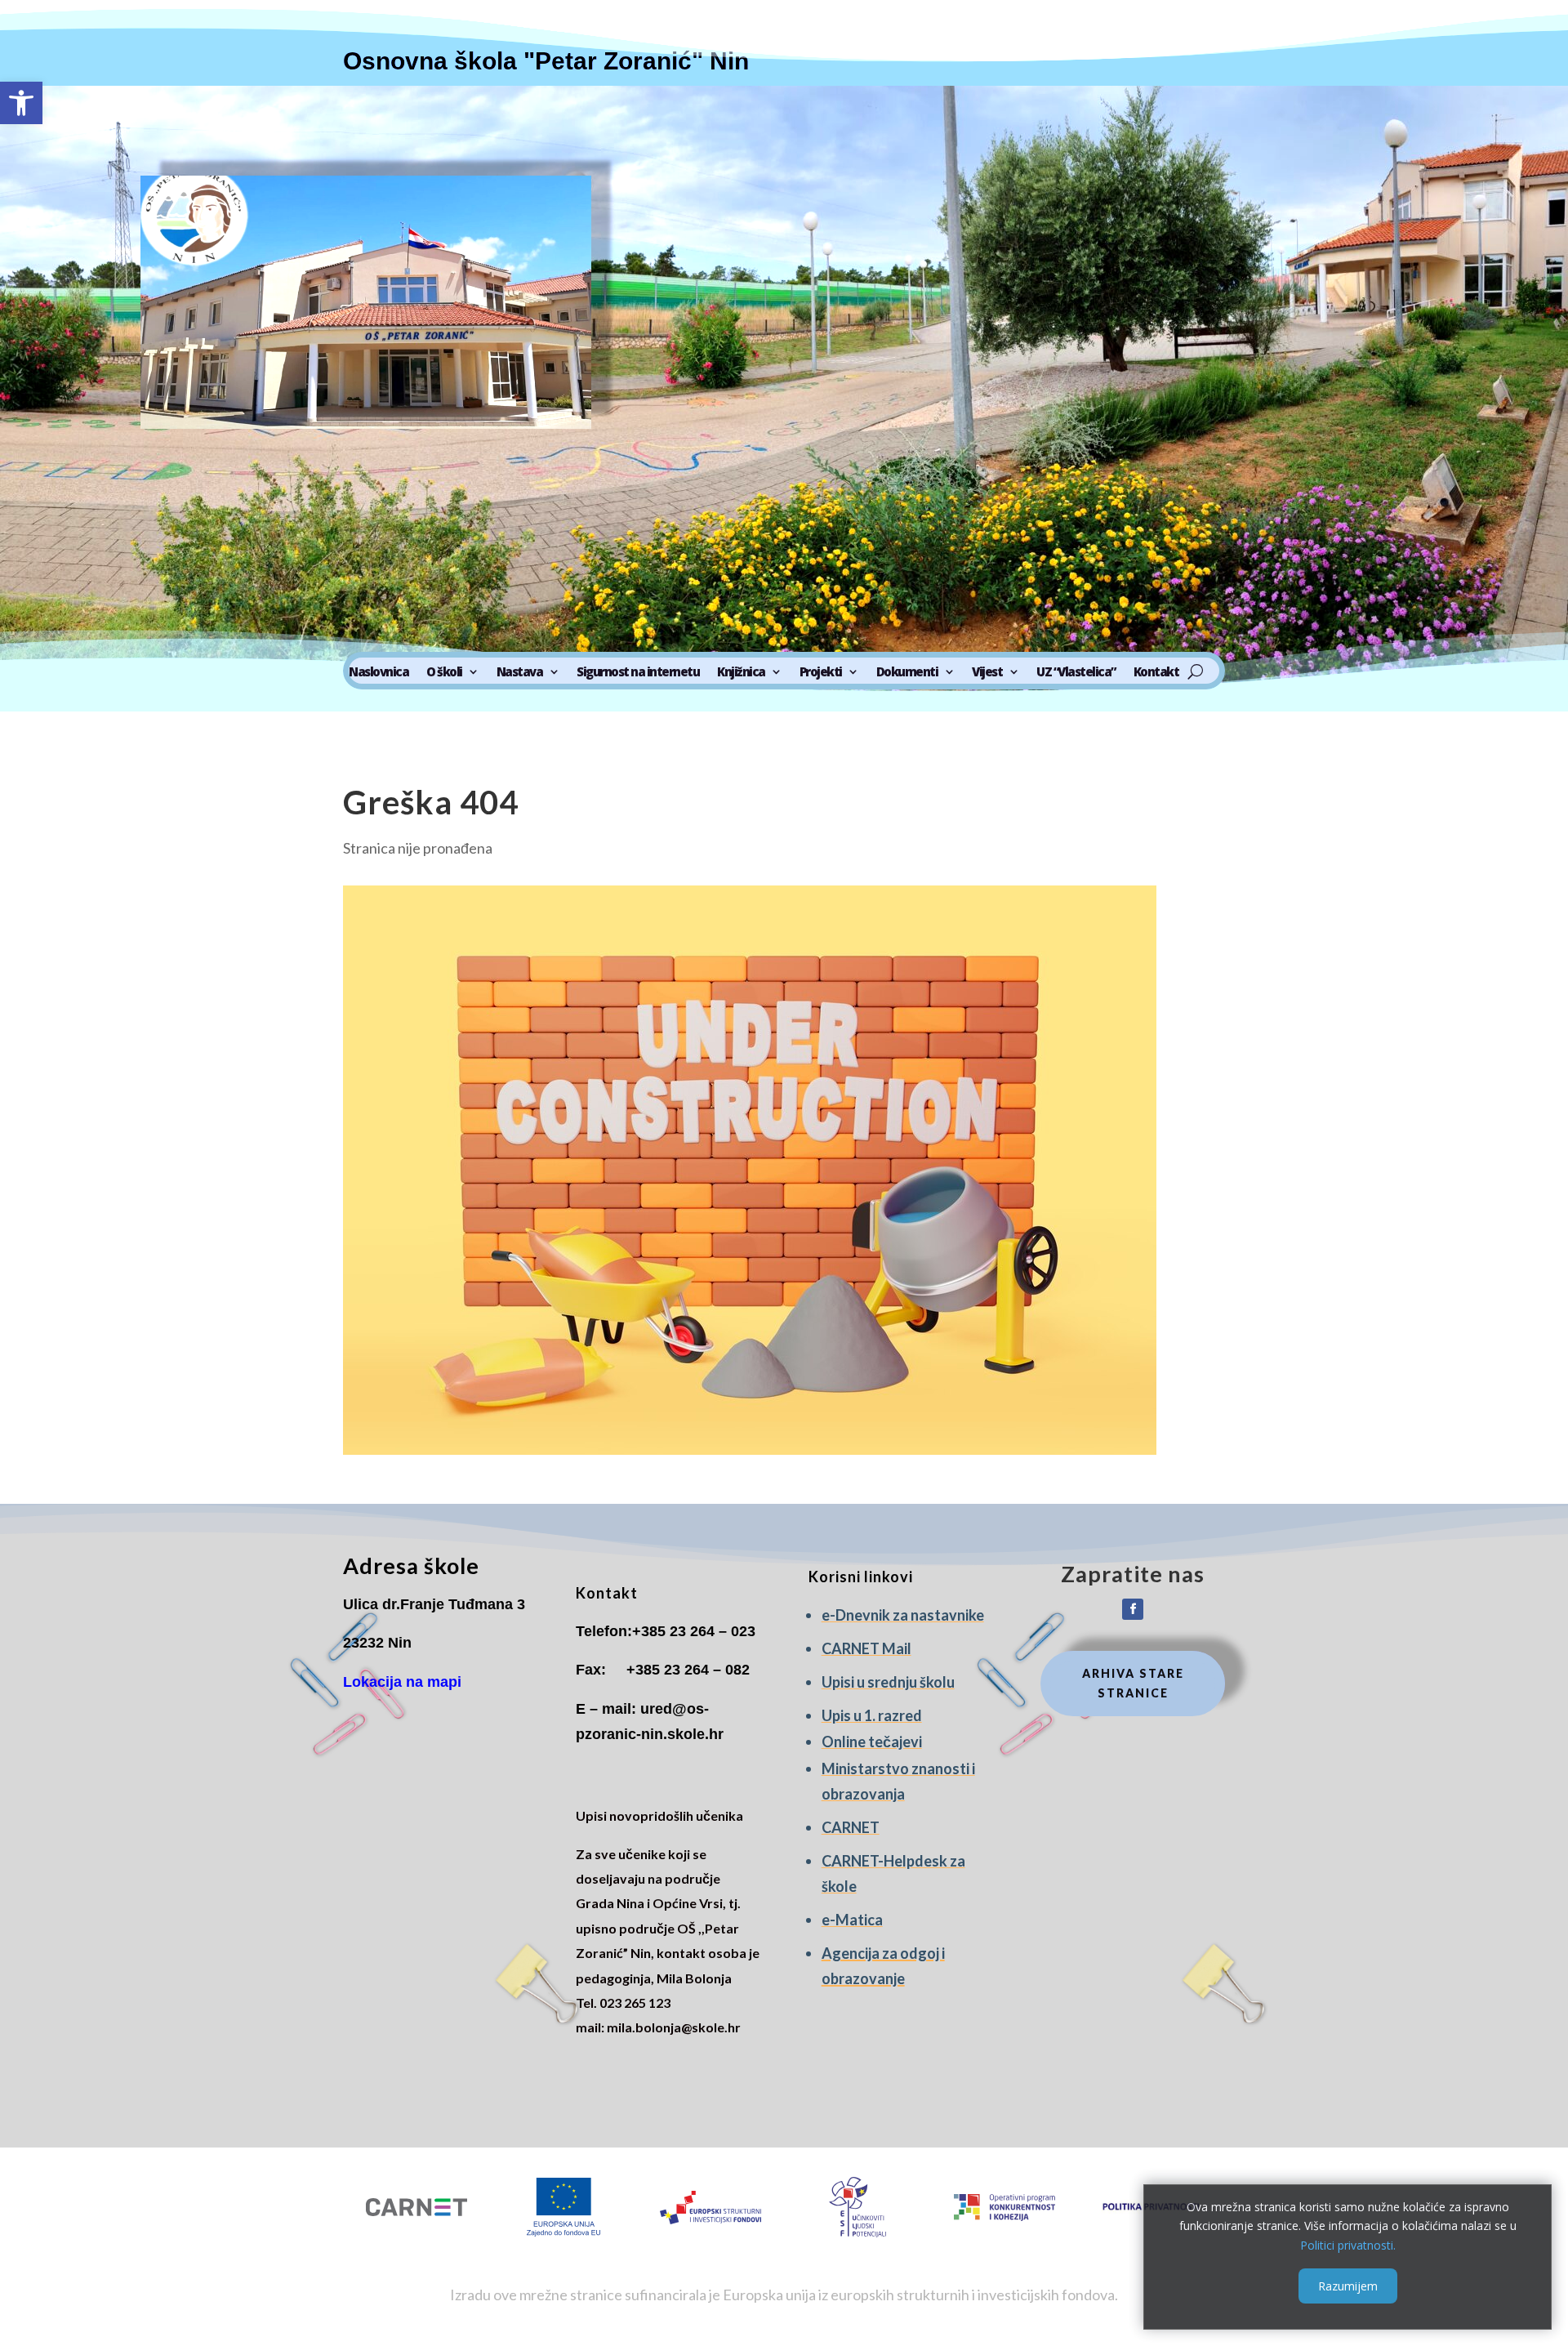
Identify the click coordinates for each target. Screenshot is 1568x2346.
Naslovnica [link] (379, 673)
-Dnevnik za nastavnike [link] (907, 1615)
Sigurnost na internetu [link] (638, 673)
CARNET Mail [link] (866, 1648)
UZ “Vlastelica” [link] (1076, 673)
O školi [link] (444, 673)
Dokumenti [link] (907, 673)
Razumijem (1348, 2286)
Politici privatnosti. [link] (1348, 2245)
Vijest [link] (987, 673)
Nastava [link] (520, 673)
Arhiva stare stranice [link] (1133, 1683)
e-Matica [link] (852, 1920)
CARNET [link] (851, 1827)
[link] (21, 103)
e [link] (826, 1615)
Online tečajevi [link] (872, 1742)
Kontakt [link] (1156, 673)
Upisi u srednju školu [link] (888, 1682)
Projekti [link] (821, 673)
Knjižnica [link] (741, 673)
